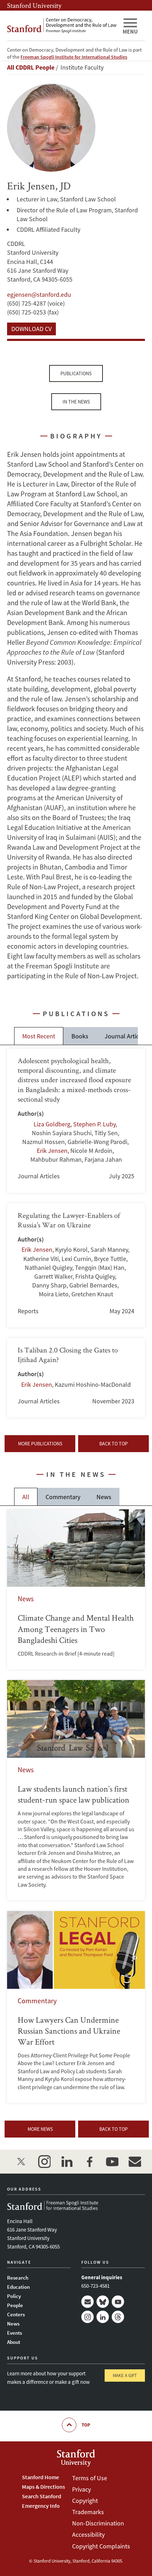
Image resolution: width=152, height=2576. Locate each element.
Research (18, 2278)
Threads (118, 2317)
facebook (89, 2162)
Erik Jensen (52, 1151)
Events (14, 2333)
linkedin (67, 2162)
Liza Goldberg (52, 1124)
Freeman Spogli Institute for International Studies (74, 57)
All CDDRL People (31, 67)
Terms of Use (90, 2478)
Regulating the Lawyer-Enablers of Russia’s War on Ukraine (76, 1265)
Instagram (87, 2317)
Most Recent (39, 1036)
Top (86, 2425)
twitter (22, 2162)
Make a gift (125, 2375)
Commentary (63, 1497)
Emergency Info (41, 2506)
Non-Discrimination (98, 2523)
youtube (112, 2162)
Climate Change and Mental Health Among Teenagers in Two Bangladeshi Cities (76, 1589)
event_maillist (135, 2162)
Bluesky (103, 2302)
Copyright (85, 2501)
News (104, 1497)
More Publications (40, 1444)
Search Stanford (42, 2496)
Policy (14, 2296)
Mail (87, 2302)
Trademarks (88, 2512)
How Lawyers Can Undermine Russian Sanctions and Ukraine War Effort (76, 2007)
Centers (16, 2314)
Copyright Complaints (101, 2546)
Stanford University (34, 5)
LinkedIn (103, 2317)
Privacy (81, 2489)
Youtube (118, 2302)
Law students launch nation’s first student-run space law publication (76, 1790)
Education (18, 2287)
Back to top (113, 1444)
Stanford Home (40, 2477)
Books (80, 1036)
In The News (76, 402)
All (26, 1497)
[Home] (62, 26)
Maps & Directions (43, 2487)
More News (40, 2129)
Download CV (31, 329)
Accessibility (88, 2534)
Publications (76, 373)
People (15, 2305)
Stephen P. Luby (94, 1124)
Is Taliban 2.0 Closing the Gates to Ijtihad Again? (76, 1378)
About (14, 2342)
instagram (44, 2162)
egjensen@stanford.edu (39, 294)
